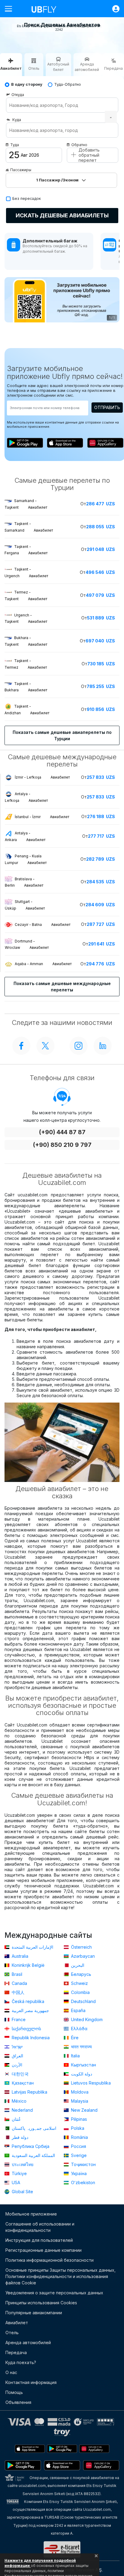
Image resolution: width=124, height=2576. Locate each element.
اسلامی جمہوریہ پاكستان (33, 2128)
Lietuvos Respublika (90, 2083)
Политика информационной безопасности (50, 2260)
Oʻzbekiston (82, 2182)
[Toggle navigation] (11, 9)
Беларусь (81, 1974)
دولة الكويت (81, 2074)
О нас (11, 2372)
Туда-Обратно (68, 84)
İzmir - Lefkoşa (42, 777)
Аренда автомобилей (28, 2342)
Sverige (78, 2155)
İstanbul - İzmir (42, 817)
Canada (19, 1983)
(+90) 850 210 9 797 (62, 1145)
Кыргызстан (83, 2065)
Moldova (79, 2092)
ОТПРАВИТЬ (107, 407)
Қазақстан (22, 2083)
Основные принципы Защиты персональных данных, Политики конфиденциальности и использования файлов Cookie (60, 2276)
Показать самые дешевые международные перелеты (62, 987)
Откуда (18, 95)
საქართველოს (26, 2029)
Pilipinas (78, 2119)
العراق (17, 2056)
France (18, 2019)
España (78, 2010)
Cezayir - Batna (43, 925)
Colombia (80, 1992)
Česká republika (27, 2001)
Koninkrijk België (28, 1965)
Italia (75, 2056)
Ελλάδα (79, 2029)
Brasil (16, 1974)
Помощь (14, 2392)
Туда (15, 145)
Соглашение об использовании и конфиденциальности (40, 2227)
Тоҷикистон (83, 2164)
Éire (74, 2038)
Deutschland (83, 2001)
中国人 (17, 1992)
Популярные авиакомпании (34, 2313)
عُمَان (16, 2119)
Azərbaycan (82, 1956)
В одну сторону (27, 84)
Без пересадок (27, 198)
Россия (78, 2146)
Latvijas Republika (29, 2092)
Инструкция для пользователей (39, 2240)
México (19, 2101)
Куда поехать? (21, 2362)
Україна (78, 2173)
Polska (77, 2128)
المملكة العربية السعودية (33, 2155)
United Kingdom (86, 2019)
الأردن (16, 2065)
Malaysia (79, 2101)
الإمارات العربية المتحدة (32, 1947)
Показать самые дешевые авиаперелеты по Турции (62, 735)
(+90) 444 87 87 (62, 1132)
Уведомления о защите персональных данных (54, 2293)
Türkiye (19, 2173)
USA (15, 2182)
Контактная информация (31, 2382)
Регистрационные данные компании (43, 2250)
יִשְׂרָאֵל (17, 2047)
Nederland (22, 2110)
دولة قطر (19, 2137)
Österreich (81, 1947)
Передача (16, 2352)
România (79, 2137)
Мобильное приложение (31, 2214)
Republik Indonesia (30, 2038)
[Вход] (113, 9)
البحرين (77, 1965)
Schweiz (79, 1983)
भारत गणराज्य (81, 2047)
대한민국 (20, 2074)
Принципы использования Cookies (41, 2303)
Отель (12, 2333)
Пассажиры (21, 170)
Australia (19, 1956)
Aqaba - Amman (43, 964)
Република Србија (30, 2146)
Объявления (18, 2402)
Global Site (22, 2192)
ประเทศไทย (22, 2164)
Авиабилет (17, 2323)
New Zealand (84, 2110)
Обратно (79, 145)
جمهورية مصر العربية (30, 2010)
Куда (17, 120)
